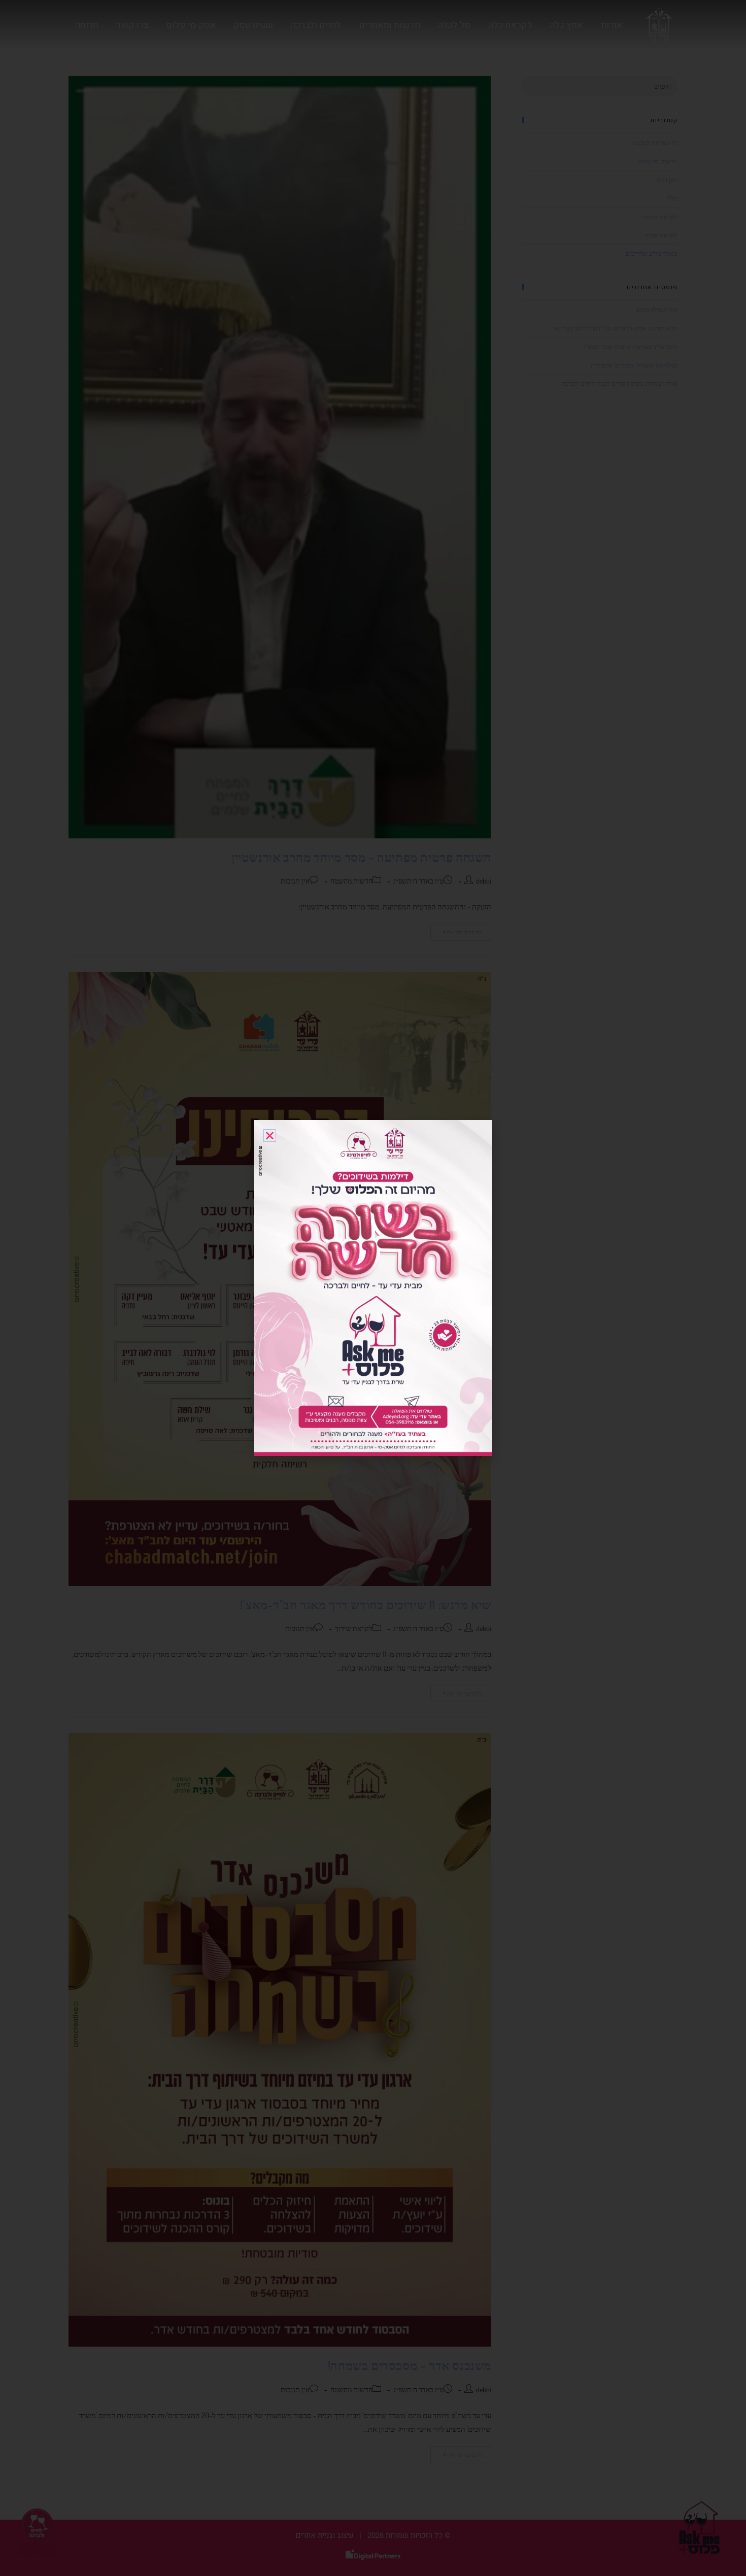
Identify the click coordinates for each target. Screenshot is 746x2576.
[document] (373, 1288)
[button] (270, 1136)
